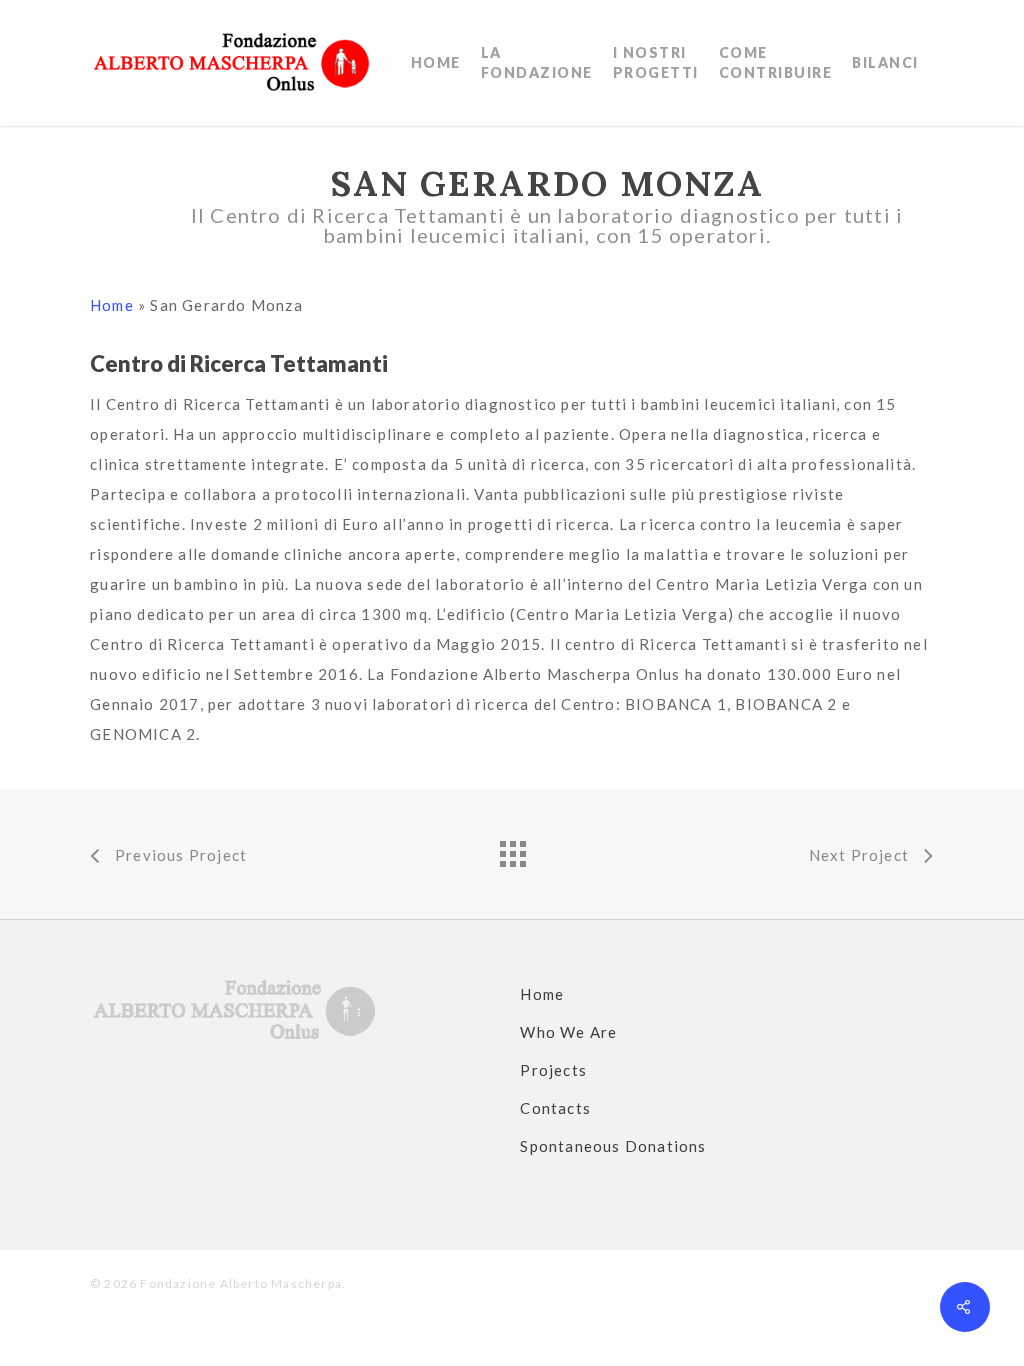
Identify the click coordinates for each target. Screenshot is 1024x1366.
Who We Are (568, 1032)
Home (112, 305)
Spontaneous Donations (613, 1146)
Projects (553, 1070)
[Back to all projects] (512, 849)
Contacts (555, 1108)
